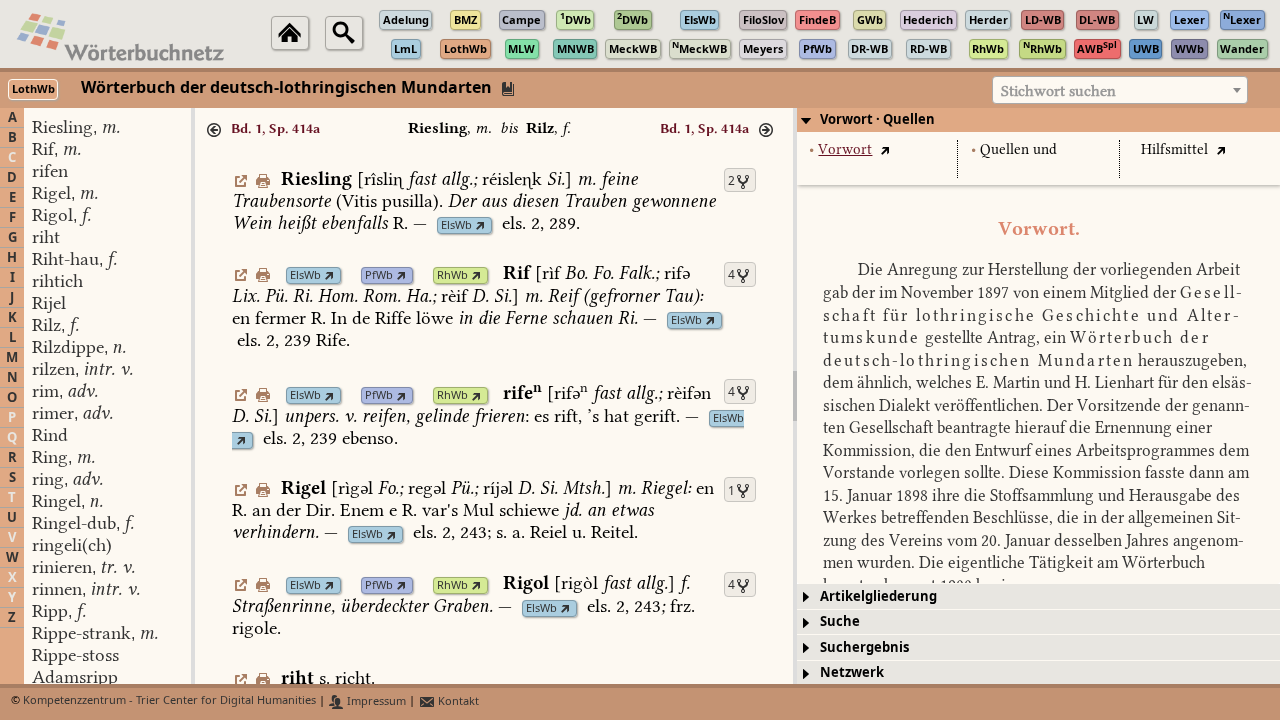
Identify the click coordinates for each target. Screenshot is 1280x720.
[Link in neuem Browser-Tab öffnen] (480, 225)
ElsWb (456, 225)
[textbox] (1120, 91)
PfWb (379, 275)
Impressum (375, 701)
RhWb (452, 275)
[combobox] (1120, 90)
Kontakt (457, 701)
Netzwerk (852, 672)
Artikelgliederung (878, 596)
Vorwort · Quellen (877, 119)
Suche (840, 621)
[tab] (1038, 120)
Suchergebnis (864, 647)
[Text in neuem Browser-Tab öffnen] (884, 149)
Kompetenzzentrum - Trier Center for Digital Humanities (169, 701)
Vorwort (845, 149)
